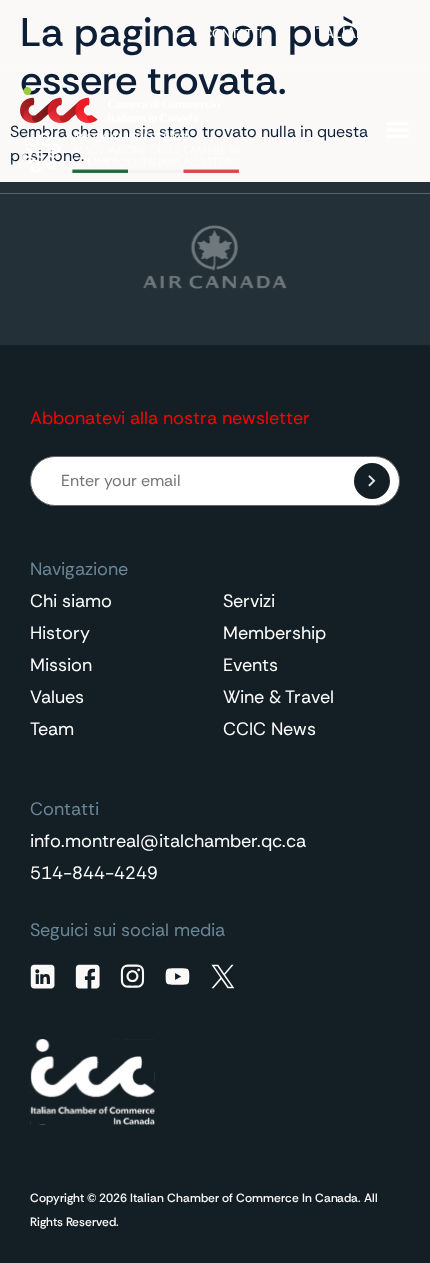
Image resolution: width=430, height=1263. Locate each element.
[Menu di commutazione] (397, 129)
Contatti (232, 33)
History (60, 633)
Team (52, 729)
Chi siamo (71, 601)
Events (250, 665)
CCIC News (269, 729)
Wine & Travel (278, 697)
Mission (61, 665)
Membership (274, 633)
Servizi (249, 601)
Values (57, 697)
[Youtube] (177, 976)
